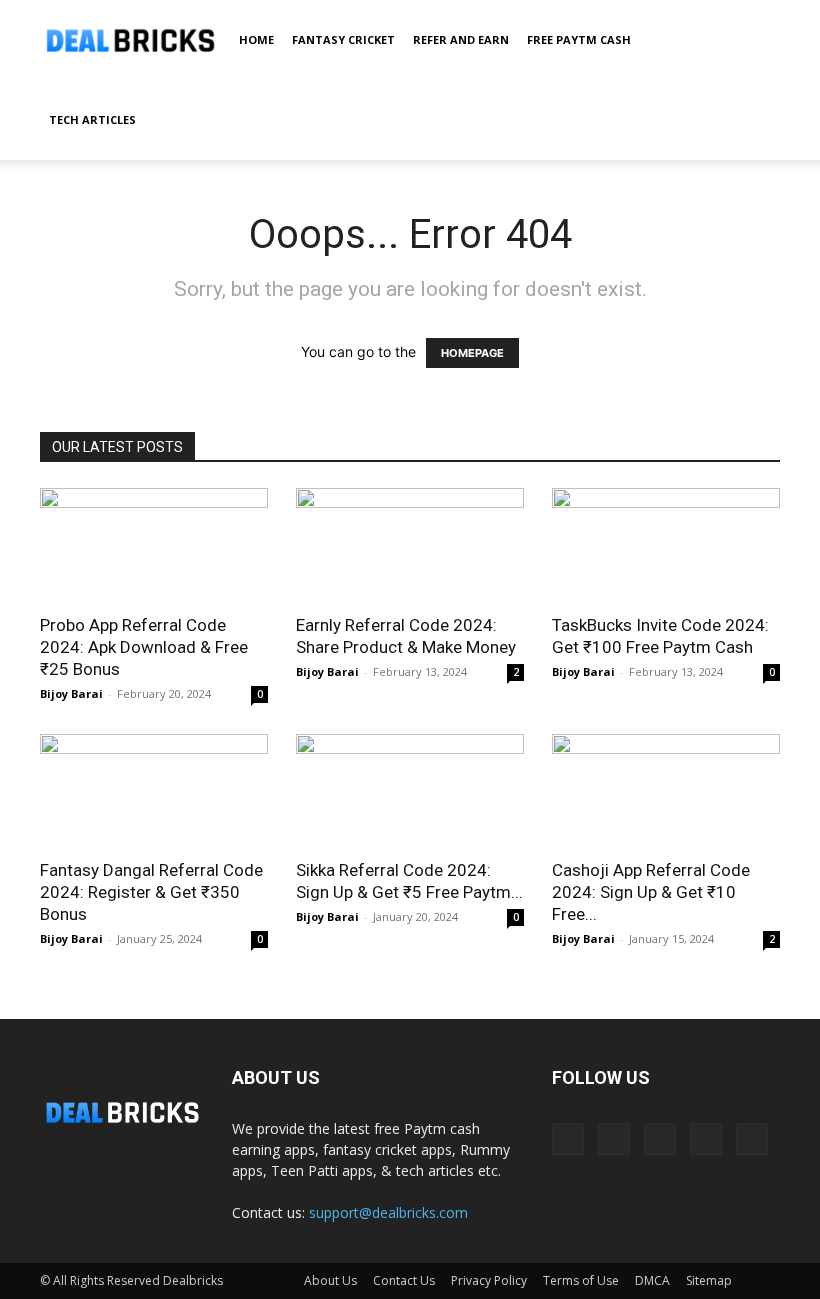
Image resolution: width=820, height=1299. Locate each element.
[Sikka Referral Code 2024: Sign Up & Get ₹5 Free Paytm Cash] (410, 790)
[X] (706, 1139)
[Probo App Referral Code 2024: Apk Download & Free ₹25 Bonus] (154, 544)
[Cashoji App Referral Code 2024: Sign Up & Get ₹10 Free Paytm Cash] (666, 790)
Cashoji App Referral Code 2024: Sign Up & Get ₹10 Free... (651, 892)
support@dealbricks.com (388, 1212)
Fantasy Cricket (343, 39)
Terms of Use (581, 1280)
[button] (756, 40)
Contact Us (404, 1280)
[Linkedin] (614, 1139)
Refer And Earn (461, 39)
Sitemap (709, 1280)
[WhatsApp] (752, 1139)
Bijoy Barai (71, 693)
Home (256, 39)
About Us (330, 1280)
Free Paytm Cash (579, 39)
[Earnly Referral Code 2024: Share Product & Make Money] (410, 544)
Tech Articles (92, 119)
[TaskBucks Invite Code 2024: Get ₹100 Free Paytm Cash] (666, 544)
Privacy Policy (489, 1280)
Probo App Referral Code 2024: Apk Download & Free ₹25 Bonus (144, 647)
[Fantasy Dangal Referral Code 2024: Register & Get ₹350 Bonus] (154, 790)
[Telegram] (660, 1139)
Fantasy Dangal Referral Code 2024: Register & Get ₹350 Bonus (151, 892)
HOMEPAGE (472, 353)
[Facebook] (568, 1139)
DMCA (652, 1280)
